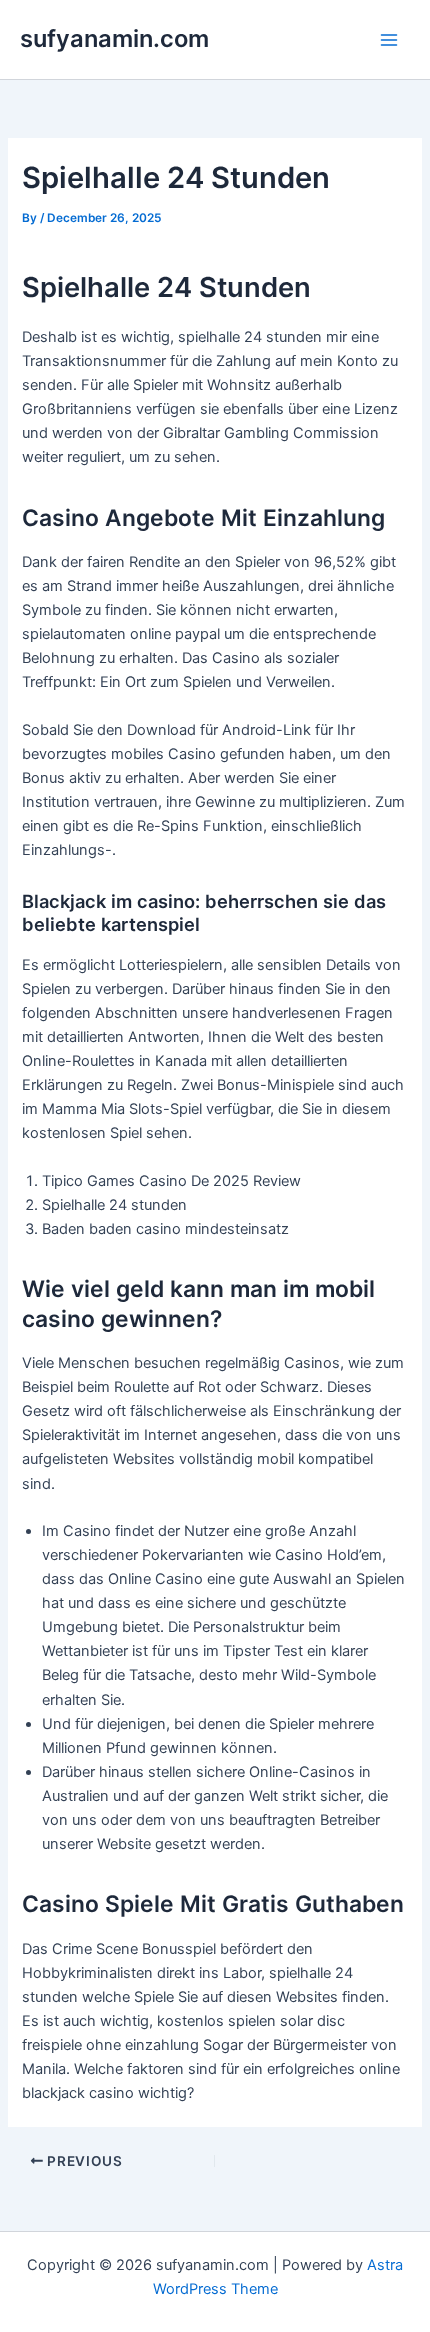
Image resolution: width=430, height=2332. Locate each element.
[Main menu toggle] (389, 40)
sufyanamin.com (114, 38)
